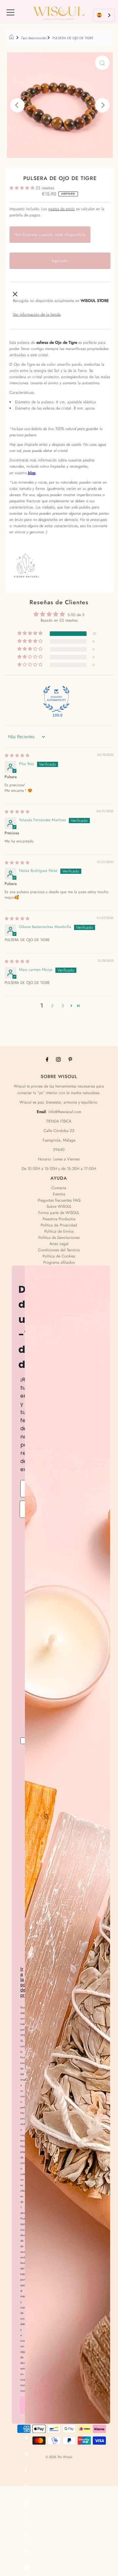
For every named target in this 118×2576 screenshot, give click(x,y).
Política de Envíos (59, 1231)
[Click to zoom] (102, 63)
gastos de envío (61, 209)
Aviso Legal (59, 1244)
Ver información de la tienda (37, 314)
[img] (17, 755)
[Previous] (17, 105)
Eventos (59, 1194)
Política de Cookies (59, 1256)
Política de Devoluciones (59, 1237)
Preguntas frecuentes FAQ (59, 1200)
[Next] (102, 105)
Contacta (59, 1188)
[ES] (104, 15)
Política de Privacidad (59, 1225)
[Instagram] (58, 1059)
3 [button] (63, 1006)
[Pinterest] (70, 1059)
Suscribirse (27, 2407)
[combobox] (104, 15)
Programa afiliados (59, 1262)
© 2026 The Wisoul (59, 2457)
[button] (23, 188)
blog (32, 473)
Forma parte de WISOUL (59, 1213)
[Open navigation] (10, 12)
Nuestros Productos (59, 1219)
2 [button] (52, 1006)
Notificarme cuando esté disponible (50, 234)
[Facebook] (47, 1059)
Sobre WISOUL (59, 1206)
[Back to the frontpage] (12, 38)
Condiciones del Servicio (59, 1250)
